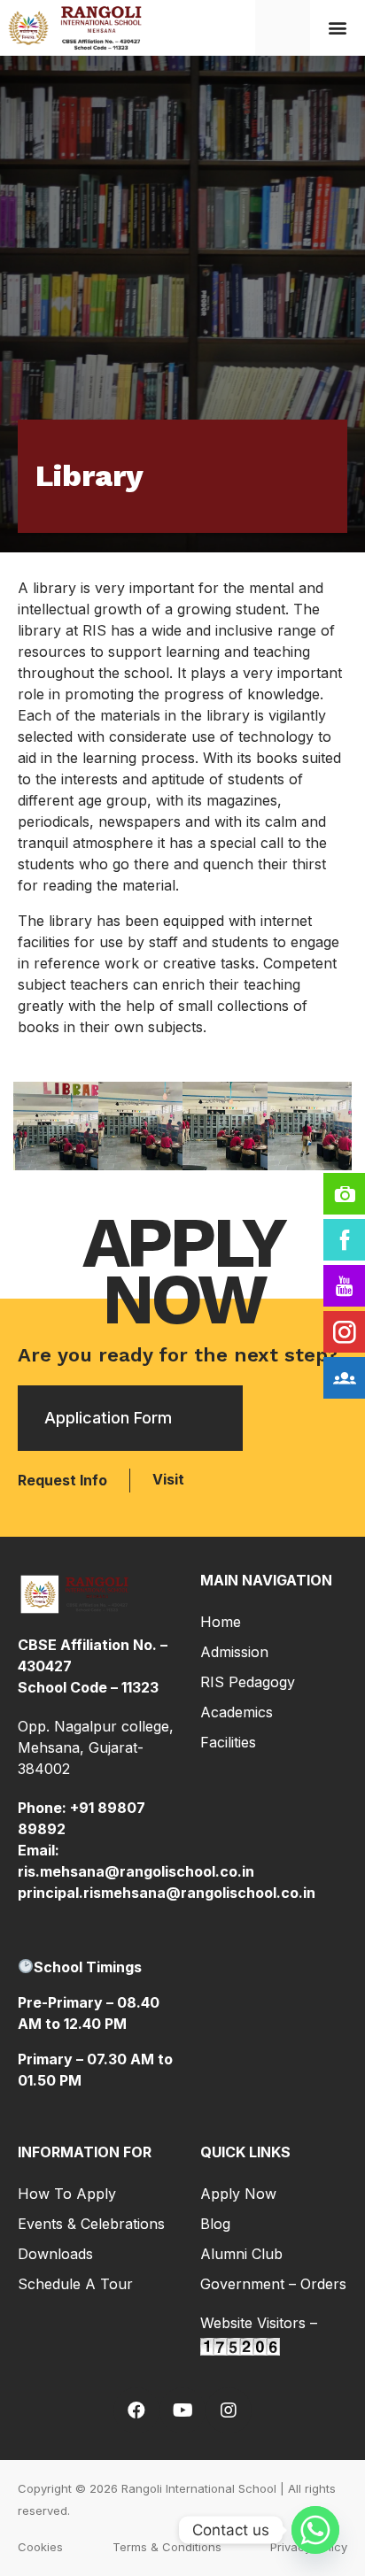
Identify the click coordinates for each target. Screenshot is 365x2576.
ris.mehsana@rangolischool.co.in (136, 1871)
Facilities (228, 1742)
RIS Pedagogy (248, 1682)
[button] (338, 27)
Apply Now (238, 2194)
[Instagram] (229, 2410)
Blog (215, 2224)
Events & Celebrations (91, 2224)
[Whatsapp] (315, 2530)
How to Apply (67, 2194)
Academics (237, 1712)
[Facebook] (136, 2410)
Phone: (44, 1808)
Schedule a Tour (75, 2284)
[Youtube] (182, 2410)
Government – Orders (273, 2284)
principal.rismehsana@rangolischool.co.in (167, 1893)
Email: (39, 1850)
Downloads (55, 2254)
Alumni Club (241, 2254)
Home (221, 1622)
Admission (234, 1652)
